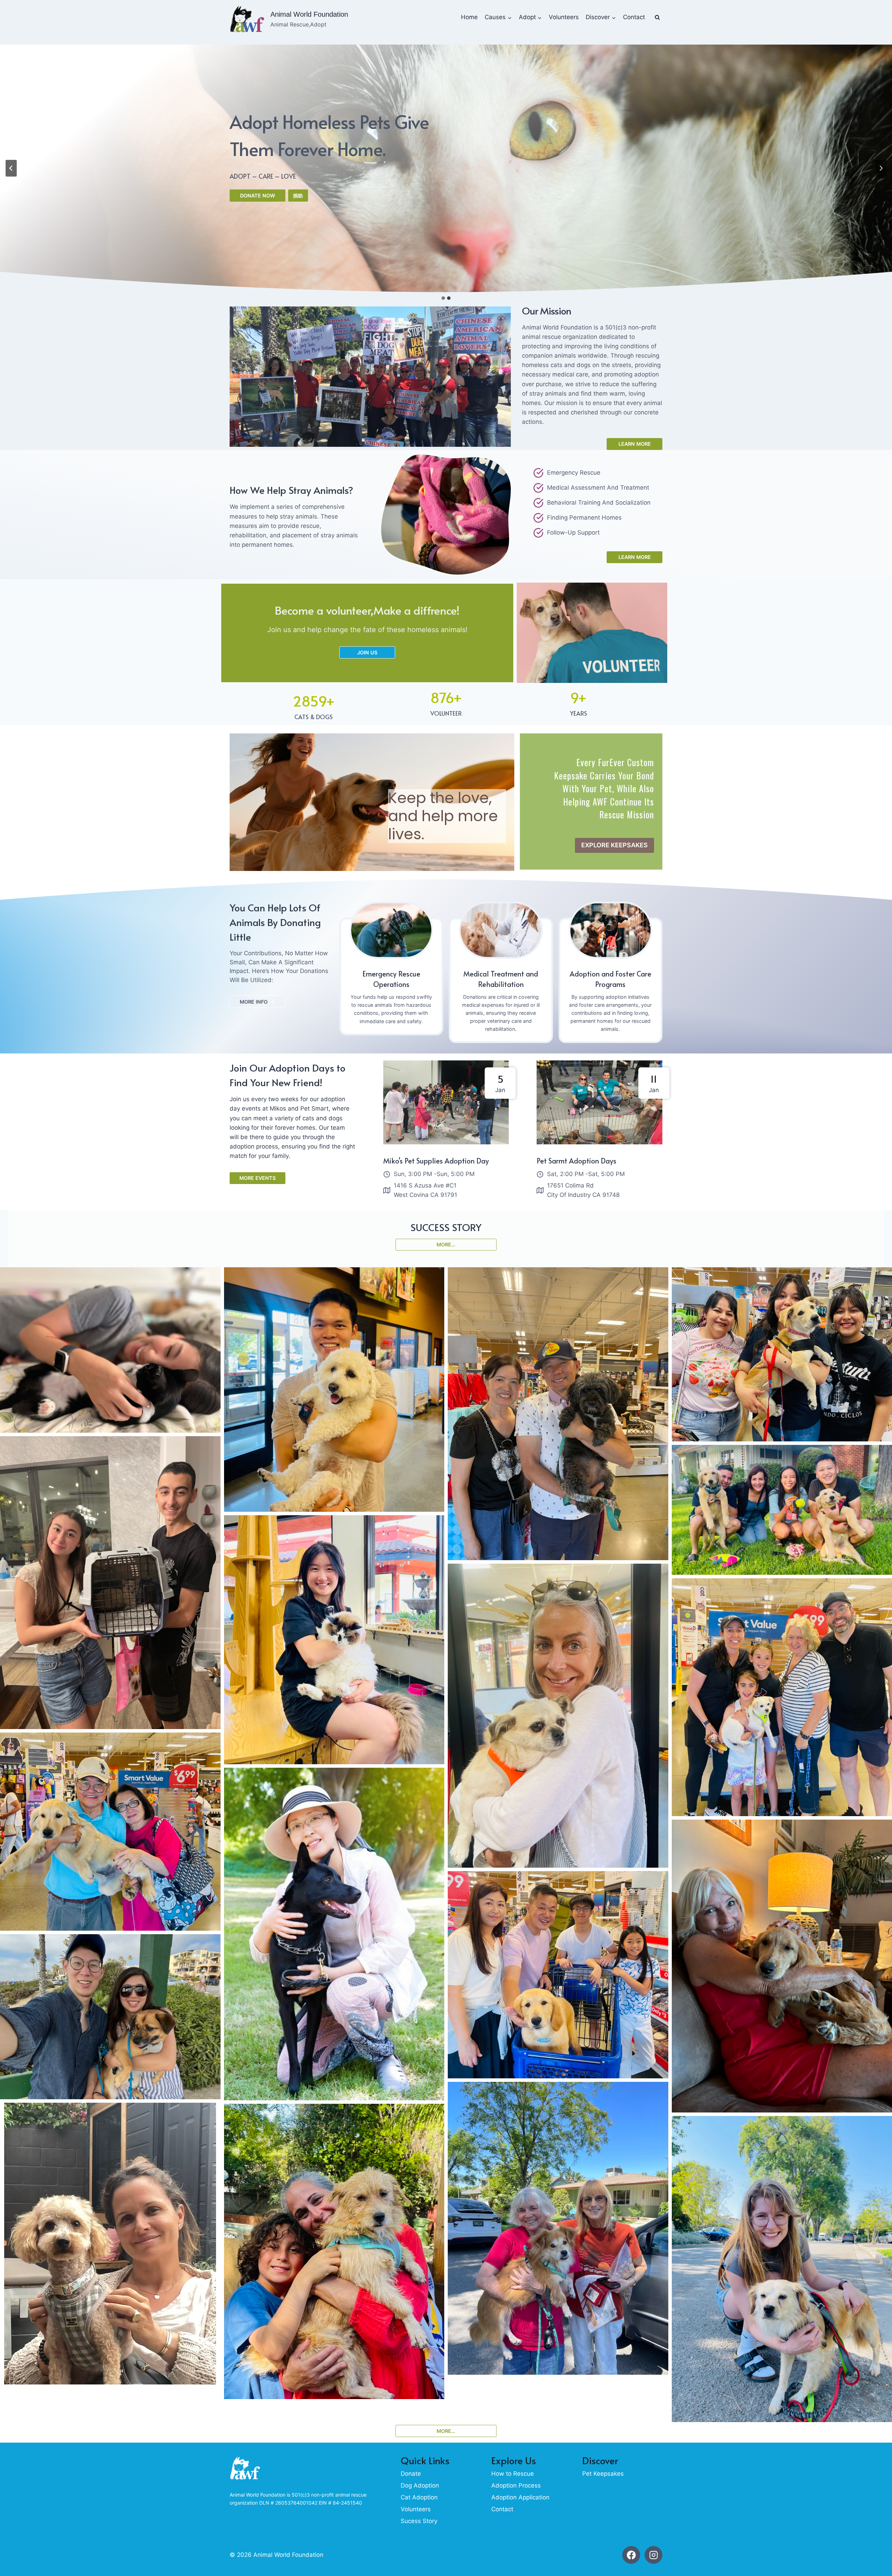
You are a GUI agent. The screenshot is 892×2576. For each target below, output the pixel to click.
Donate (411, 2474)
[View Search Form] (657, 17)
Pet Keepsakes (603, 2474)
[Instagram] (653, 2555)
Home (469, 17)
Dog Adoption (420, 2485)
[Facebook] (631, 2555)
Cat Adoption (419, 2497)
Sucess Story (419, 2521)
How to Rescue (513, 2474)
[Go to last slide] (11, 168)
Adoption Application (520, 2497)
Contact (634, 17)
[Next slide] (881, 168)
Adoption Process (516, 2485)
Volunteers (564, 17)
